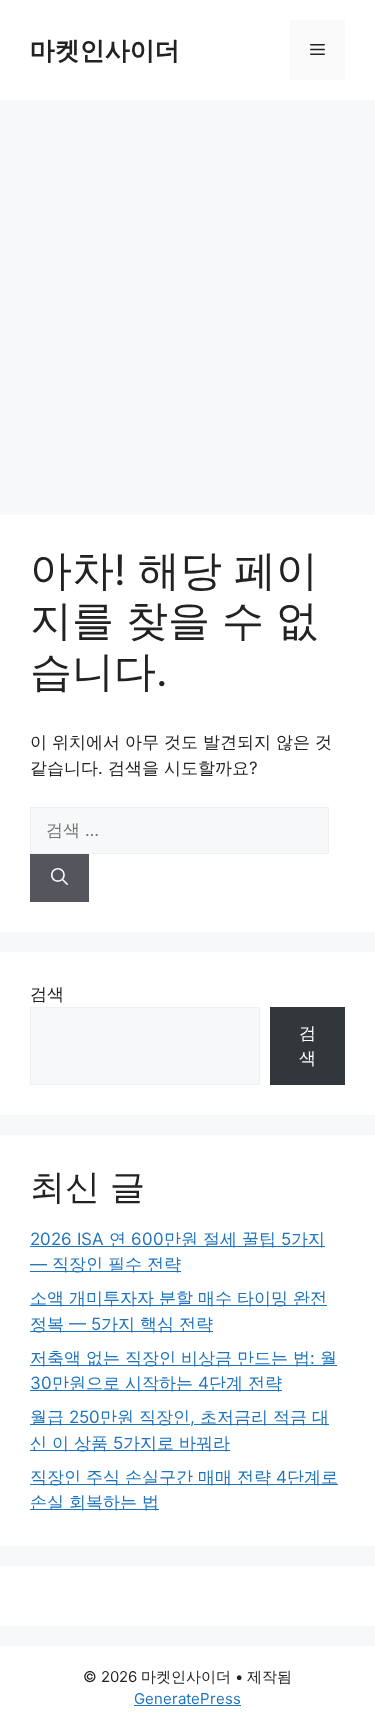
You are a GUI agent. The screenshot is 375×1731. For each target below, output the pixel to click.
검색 (47, 994)
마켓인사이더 (105, 50)
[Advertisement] (187, 297)
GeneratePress (187, 1698)
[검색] (59, 878)
